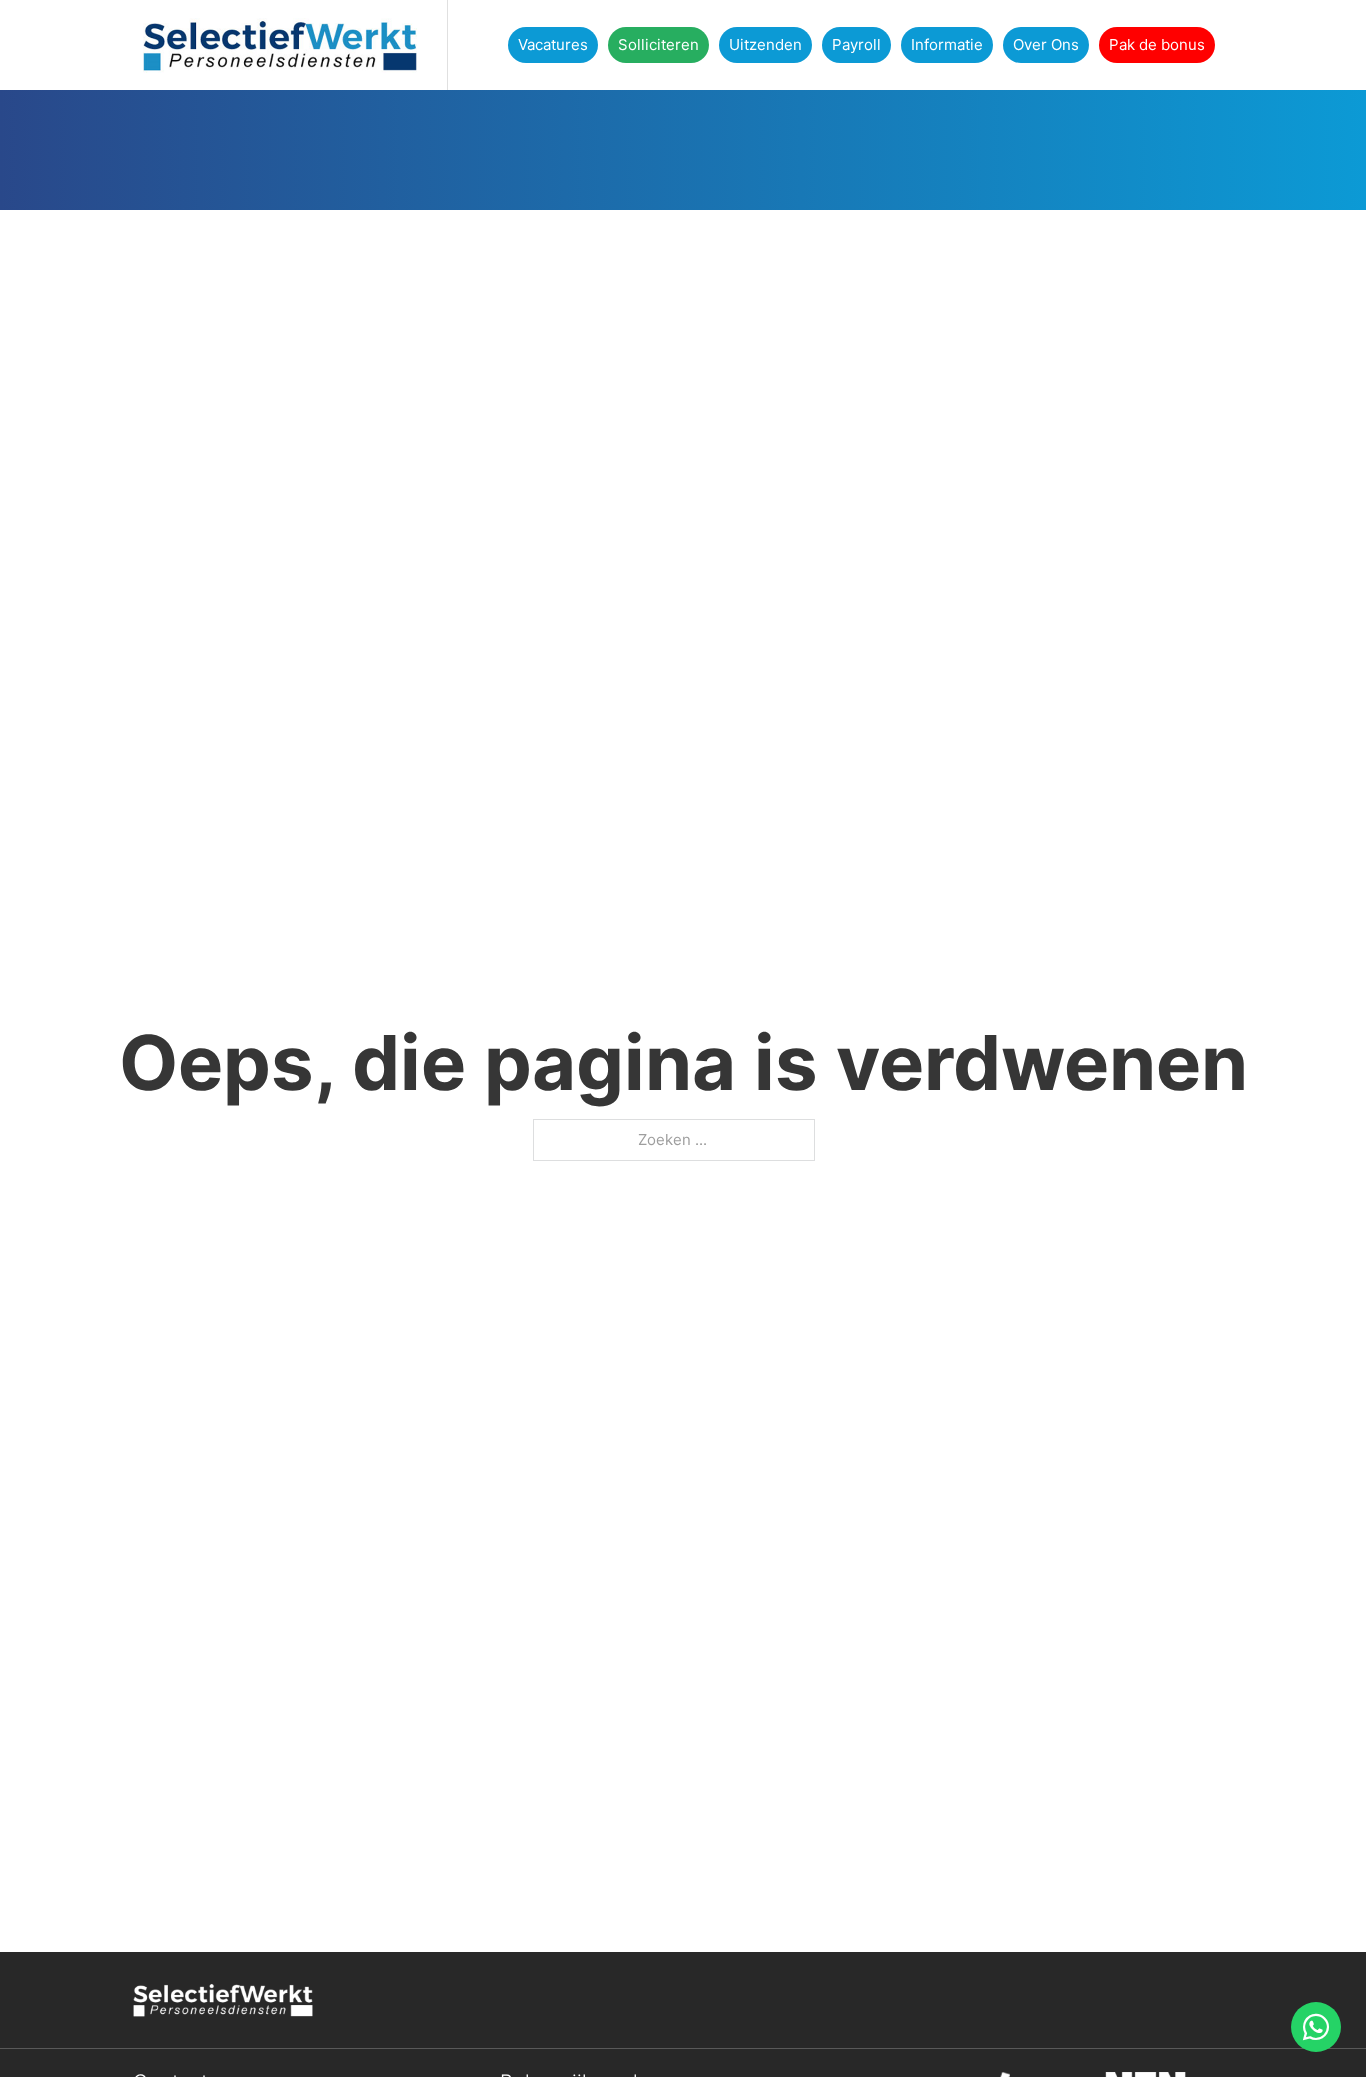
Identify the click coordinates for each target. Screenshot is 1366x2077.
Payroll (856, 44)
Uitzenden (765, 44)
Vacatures (553, 44)
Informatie (947, 44)
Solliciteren (658, 44)
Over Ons (1046, 44)
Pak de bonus (1157, 44)
